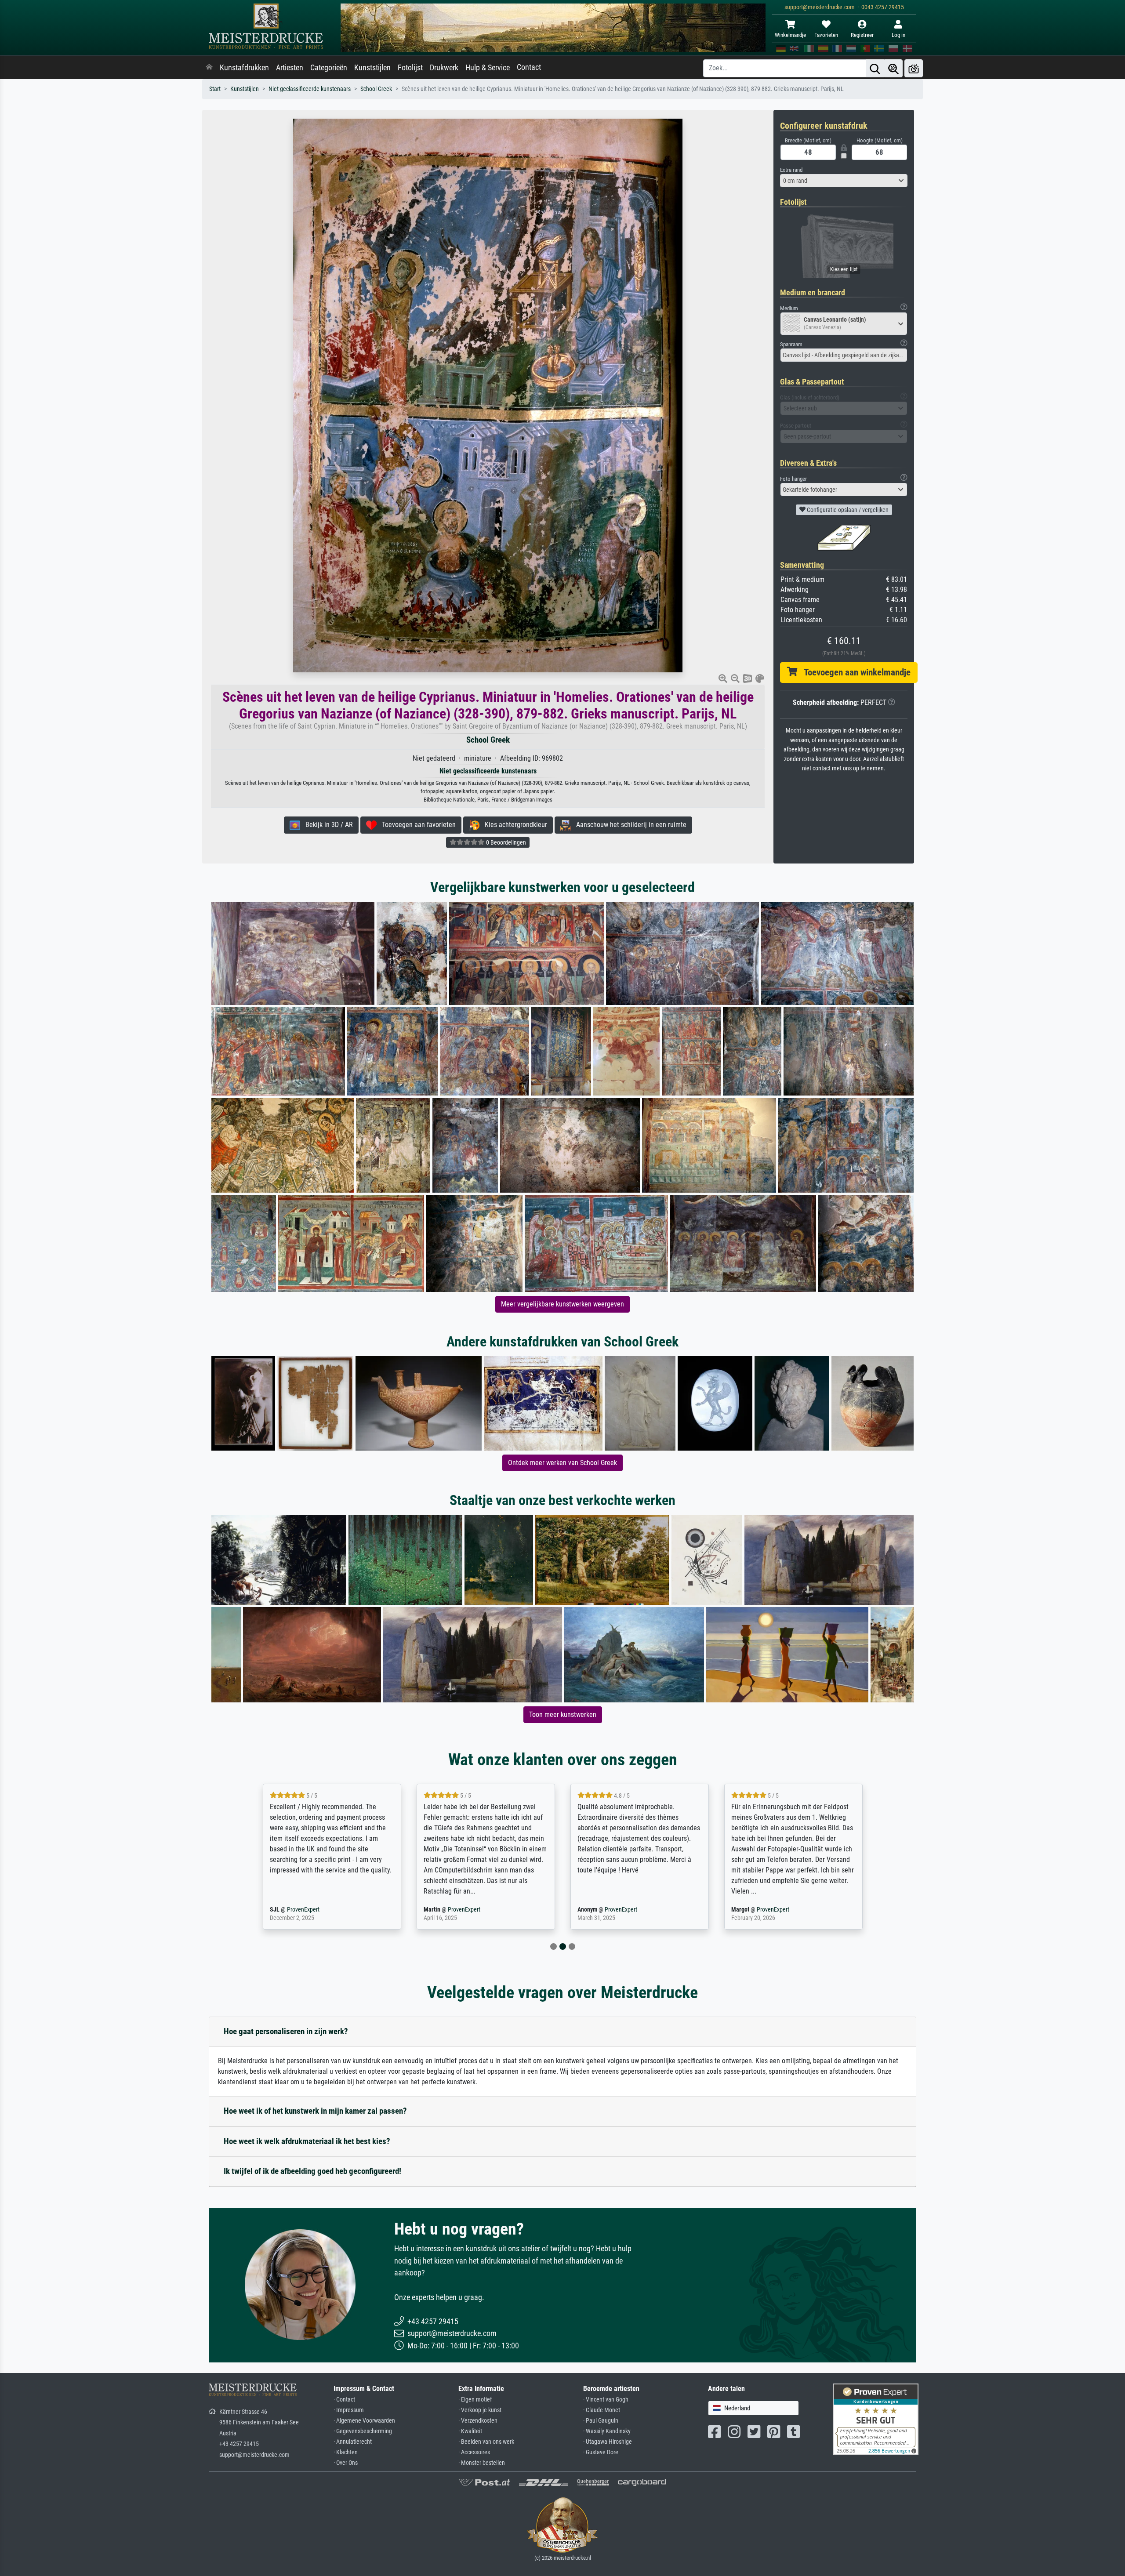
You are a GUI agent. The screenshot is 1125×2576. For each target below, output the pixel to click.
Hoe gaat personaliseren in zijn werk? (286, 2031)
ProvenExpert (317, 1910)
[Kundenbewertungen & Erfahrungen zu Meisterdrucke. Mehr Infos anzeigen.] (876, 2418)
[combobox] (844, 181)
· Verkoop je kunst (480, 2410)
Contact (529, 67)
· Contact (344, 2400)
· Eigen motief (475, 2400)
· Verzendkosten (478, 2421)
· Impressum (349, 2410)
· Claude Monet (602, 2410)
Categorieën (329, 68)
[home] (209, 68)
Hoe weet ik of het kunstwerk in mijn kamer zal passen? (315, 2111)
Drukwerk (444, 68)
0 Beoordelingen (505, 842)
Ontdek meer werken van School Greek (562, 1463)
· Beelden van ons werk (486, 2442)
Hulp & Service (488, 68)
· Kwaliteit (470, 2431)
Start (215, 89)
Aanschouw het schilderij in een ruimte (629, 825)
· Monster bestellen (482, 2463)
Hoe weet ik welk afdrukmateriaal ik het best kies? (307, 2141)
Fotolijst (410, 68)
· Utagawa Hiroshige (608, 2442)
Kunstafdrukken (244, 68)
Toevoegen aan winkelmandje (854, 672)
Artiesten (290, 68)
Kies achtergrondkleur (513, 825)
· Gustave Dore (601, 2452)
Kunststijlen (372, 68)
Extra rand (791, 170)
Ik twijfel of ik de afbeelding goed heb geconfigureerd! (312, 2171)
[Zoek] (875, 68)
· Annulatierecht (353, 2442)
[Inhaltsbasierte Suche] (893, 68)
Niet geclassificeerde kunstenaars (310, 89)
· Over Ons (346, 2463)
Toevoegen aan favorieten (416, 825)
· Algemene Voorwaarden (364, 2421)
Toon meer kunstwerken (563, 1714)
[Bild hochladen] (914, 68)
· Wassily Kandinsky (607, 2431)
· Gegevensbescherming (363, 2431)
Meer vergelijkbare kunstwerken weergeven (562, 1304)
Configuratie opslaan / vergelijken (847, 510)
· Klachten (346, 2452)
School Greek (376, 89)
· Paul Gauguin (601, 2421)
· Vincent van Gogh (606, 2400)
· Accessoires (474, 2452)
